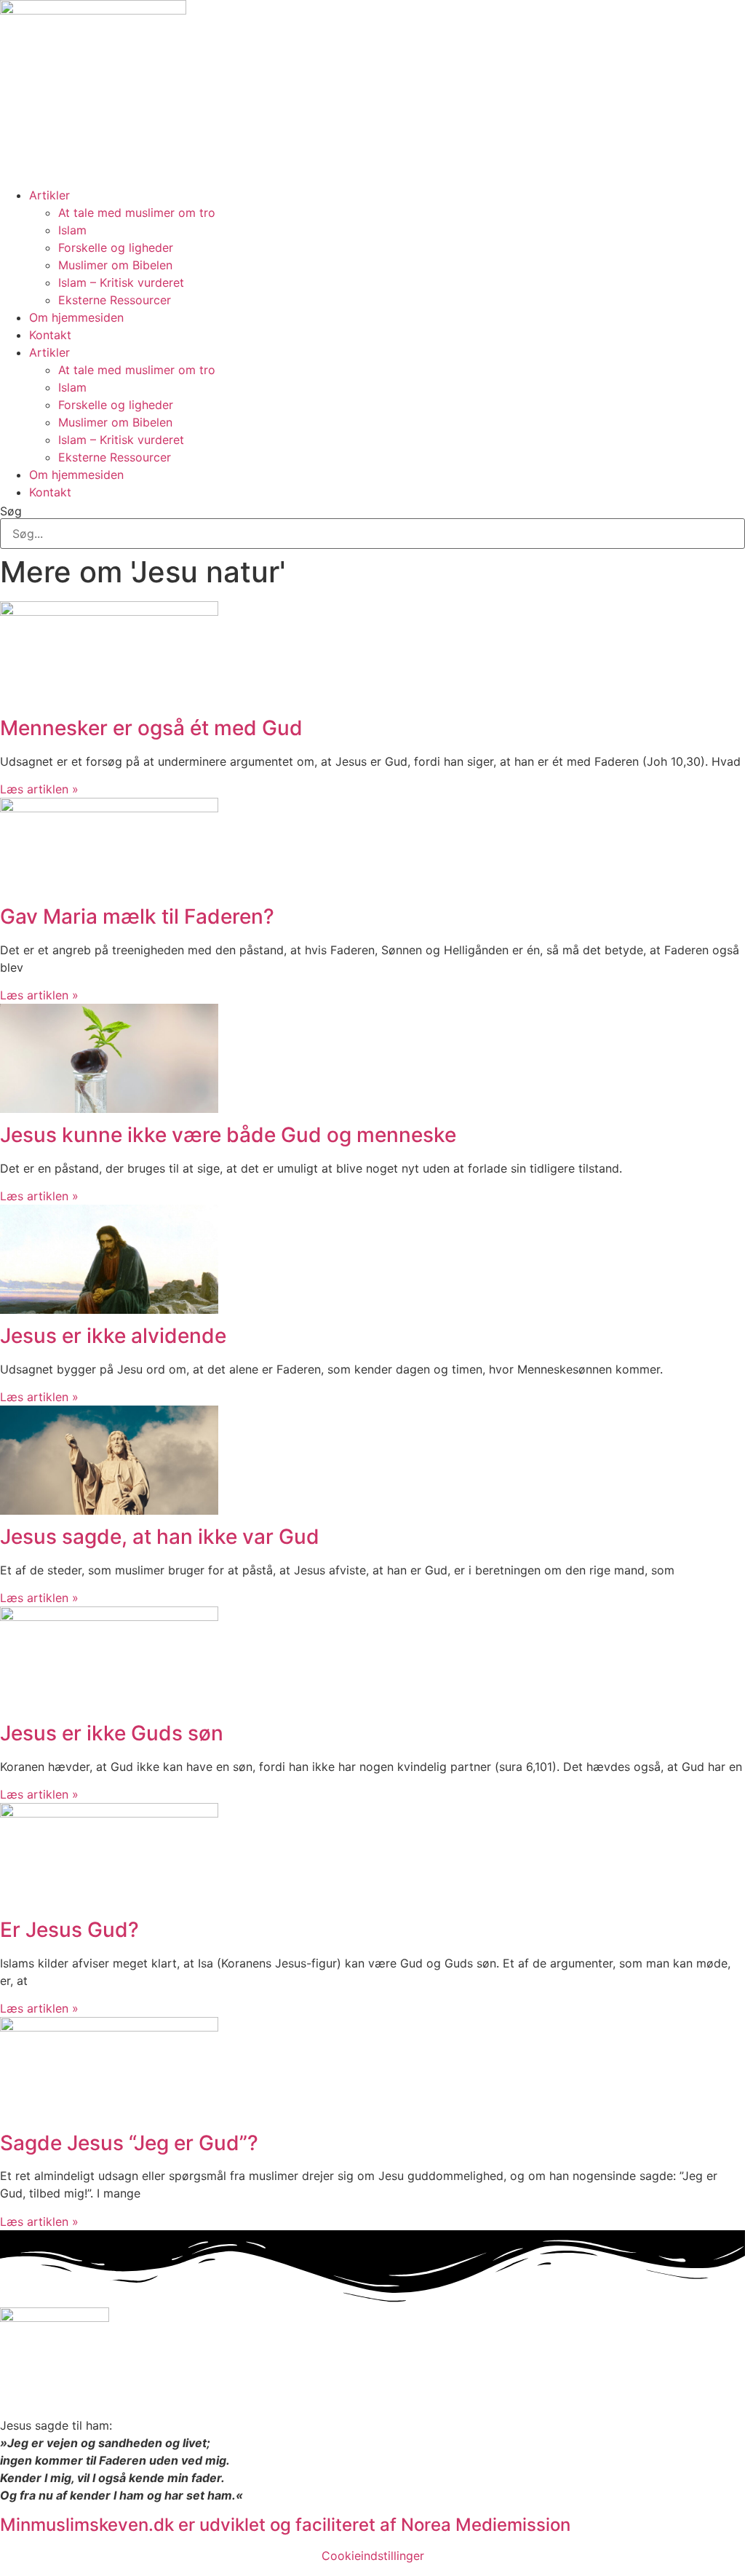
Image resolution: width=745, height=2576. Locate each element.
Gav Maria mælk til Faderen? (137, 916)
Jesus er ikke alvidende (113, 1336)
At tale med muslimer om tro (137, 213)
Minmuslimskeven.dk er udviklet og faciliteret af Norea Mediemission (285, 2525)
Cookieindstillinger (373, 2556)
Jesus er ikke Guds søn (112, 1733)
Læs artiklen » (39, 789)
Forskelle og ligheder (116, 247)
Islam (72, 230)
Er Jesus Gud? (69, 1930)
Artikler (49, 195)
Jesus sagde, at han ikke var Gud (160, 1537)
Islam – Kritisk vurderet (121, 282)
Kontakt (50, 335)
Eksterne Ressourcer (115, 300)
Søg (11, 511)
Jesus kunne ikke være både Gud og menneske (228, 1135)
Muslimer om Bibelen (115, 265)
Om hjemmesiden (76, 317)
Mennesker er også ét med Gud (151, 728)
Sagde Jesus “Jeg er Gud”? (129, 2143)
